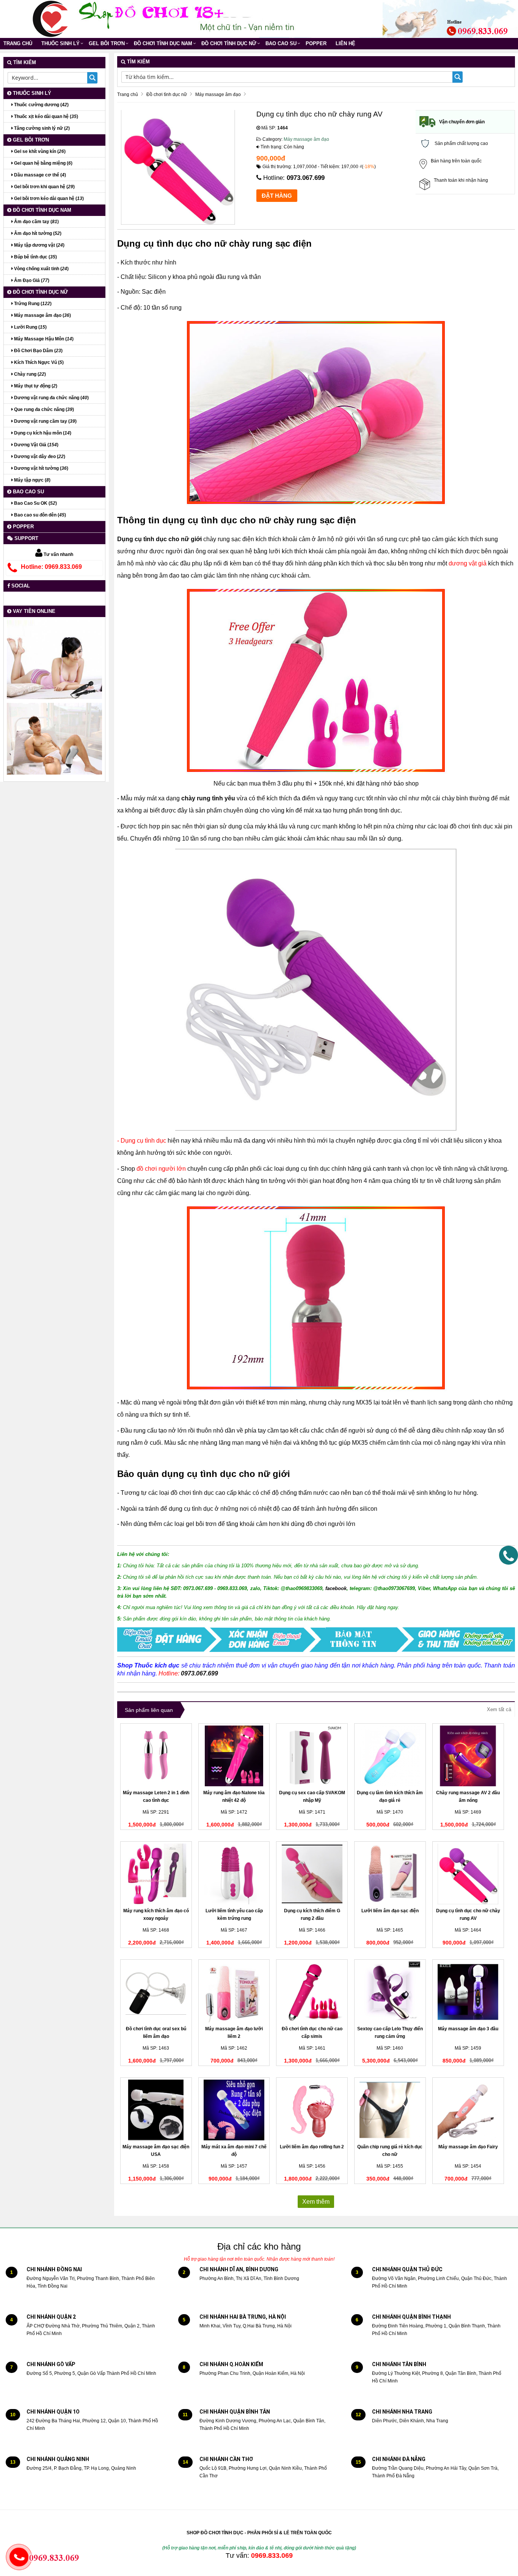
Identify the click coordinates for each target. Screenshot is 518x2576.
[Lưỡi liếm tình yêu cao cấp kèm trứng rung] (234, 1874)
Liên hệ (345, 43)
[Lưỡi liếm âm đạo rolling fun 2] (312, 2110)
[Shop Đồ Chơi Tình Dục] (50, 19)
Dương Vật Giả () (36, 445)
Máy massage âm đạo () (42, 315)
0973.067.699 (306, 178)
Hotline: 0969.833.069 (51, 567)
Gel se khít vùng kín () (39, 151)
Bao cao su (281, 43)
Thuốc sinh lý (60, 43)
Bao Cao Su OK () (35, 503)
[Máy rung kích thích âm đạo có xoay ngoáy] (156, 1874)
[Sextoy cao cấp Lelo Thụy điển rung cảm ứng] (390, 1992)
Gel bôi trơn (107, 43)
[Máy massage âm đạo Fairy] (468, 2110)
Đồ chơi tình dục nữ (229, 43)
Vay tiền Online (33, 611)
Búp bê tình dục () (35, 257)
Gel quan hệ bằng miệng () (43, 163)
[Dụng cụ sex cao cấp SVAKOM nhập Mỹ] (312, 1756)
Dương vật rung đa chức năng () (51, 398)
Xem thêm (316, 2202)
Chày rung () (29, 374)
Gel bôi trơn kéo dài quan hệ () (48, 198)
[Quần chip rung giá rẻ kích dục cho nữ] (390, 2110)
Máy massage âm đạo (306, 139)
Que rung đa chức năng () (43, 409)
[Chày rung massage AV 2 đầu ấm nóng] (468, 1756)
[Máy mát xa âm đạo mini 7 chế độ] (234, 2110)
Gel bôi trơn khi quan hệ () (44, 187)
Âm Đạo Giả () (31, 280)
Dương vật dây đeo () (39, 457)
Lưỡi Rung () (30, 327)
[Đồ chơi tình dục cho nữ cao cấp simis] (312, 1992)
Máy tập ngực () (32, 480)
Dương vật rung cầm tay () (45, 421)
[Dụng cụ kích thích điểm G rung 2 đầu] (312, 1874)
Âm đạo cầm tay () (36, 222)
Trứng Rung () (32, 304)
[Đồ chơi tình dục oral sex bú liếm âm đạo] (156, 1992)
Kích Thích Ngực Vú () (38, 362)
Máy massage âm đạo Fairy (468, 2147)
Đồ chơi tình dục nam (163, 43)
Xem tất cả (499, 1709)
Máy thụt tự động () (35, 386)
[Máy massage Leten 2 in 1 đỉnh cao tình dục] (156, 1756)
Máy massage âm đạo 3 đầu (468, 2029)
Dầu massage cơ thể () (39, 175)
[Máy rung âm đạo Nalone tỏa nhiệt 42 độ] (234, 1756)
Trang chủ (18, 43)
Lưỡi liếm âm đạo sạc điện (390, 1911)
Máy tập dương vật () (39, 245)
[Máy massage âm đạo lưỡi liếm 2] (234, 1992)
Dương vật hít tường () (41, 468)
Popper (316, 43)
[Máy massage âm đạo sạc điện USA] (156, 2110)
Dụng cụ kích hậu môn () (42, 433)
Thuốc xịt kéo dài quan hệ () (46, 117)
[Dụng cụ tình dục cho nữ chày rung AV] (468, 1874)
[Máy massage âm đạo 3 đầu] (468, 1992)
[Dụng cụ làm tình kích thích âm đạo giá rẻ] (390, 1756)
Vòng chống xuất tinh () (41, 269)
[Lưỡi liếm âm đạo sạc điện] (390, 1874)
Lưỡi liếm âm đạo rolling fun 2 (312, 2147)
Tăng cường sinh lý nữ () (41, 128)
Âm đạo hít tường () (37, 233)
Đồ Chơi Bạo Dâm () (38, 351)
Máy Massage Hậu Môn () (43, 339)
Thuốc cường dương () (41, 105)
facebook (336, 1588)
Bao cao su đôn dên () (39, 515)
